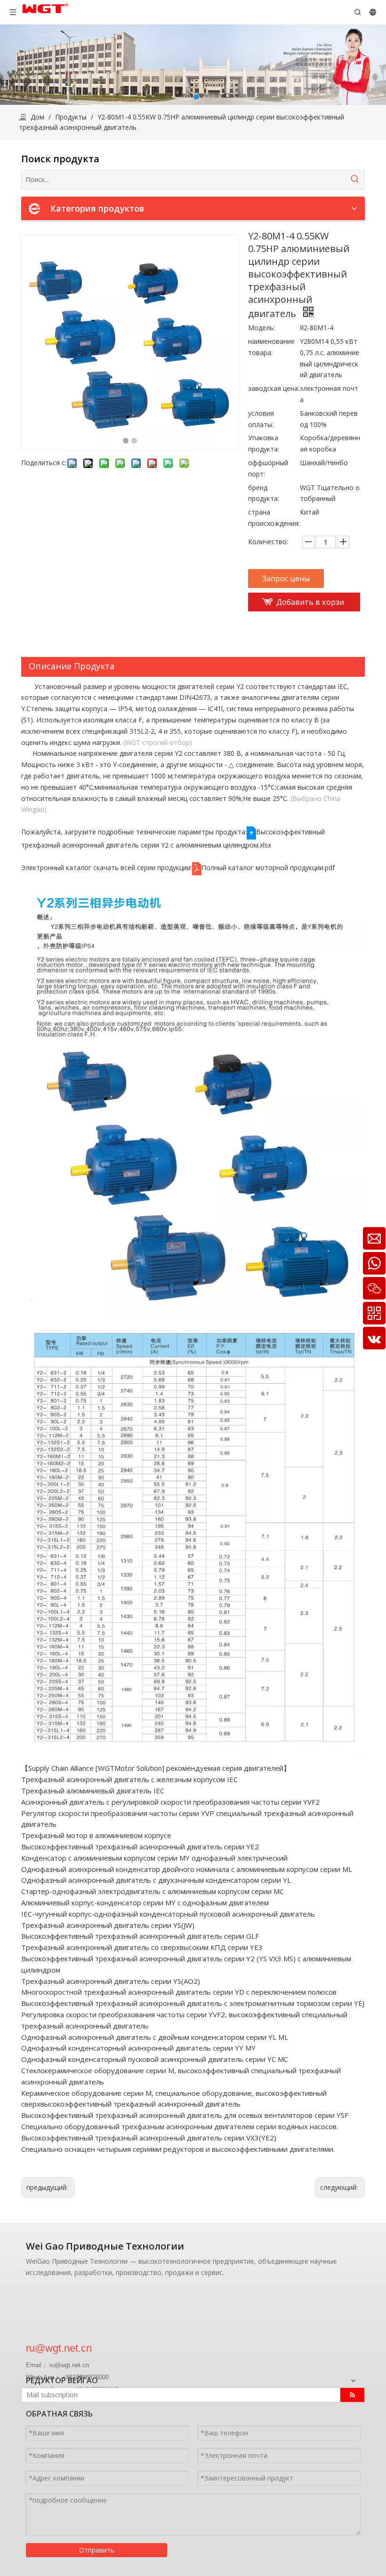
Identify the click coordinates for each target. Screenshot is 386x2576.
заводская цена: (274, 388)
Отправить (97, 2550)
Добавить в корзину (310, 604)
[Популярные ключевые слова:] (355, 180)
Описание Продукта (72, 666)
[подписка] (352, 2395)
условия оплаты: (261, 419)
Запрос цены (286, 579)
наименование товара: (271, 347)
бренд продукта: (264, 493)
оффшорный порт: (268, 468)
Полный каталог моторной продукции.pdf (268, 868)
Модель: (261, 328)
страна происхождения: (274, 518)
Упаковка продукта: (264, 443)
